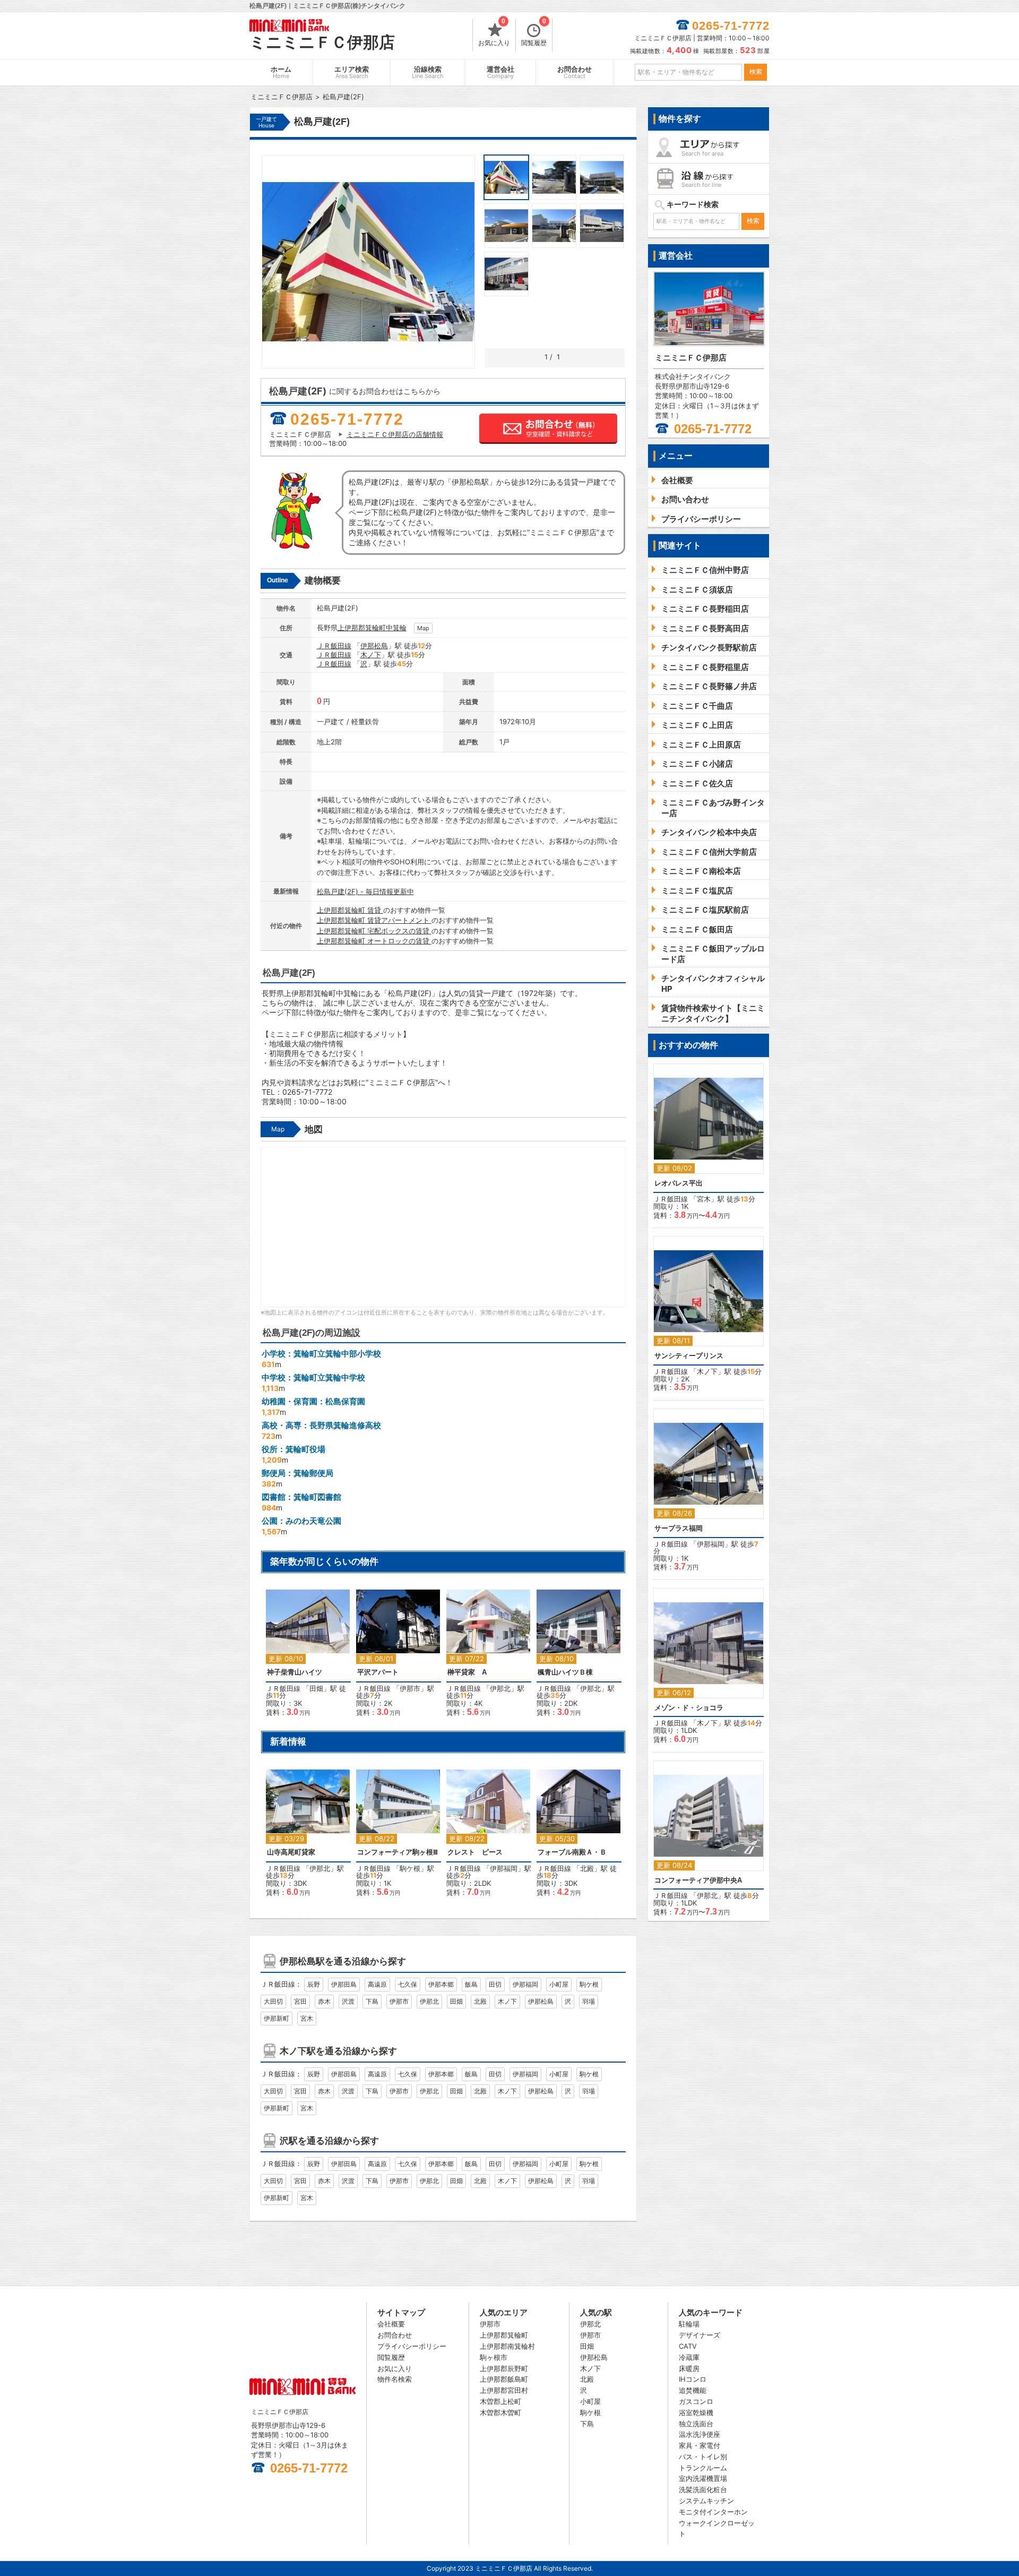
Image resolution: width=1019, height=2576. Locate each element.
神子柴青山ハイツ (295, 1672)
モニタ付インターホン (713, 2512)
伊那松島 (374, 646)
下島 (372, 2001)
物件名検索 (395, 2379)
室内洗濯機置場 (703, 2478)
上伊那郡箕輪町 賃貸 (350, 910)
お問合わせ (575, 72)
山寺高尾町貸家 (291, 1852)
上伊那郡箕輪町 (362, 628)
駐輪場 (689, 2324)
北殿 (587, 1868)
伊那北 (500, 1688)
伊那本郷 (441, 1984)
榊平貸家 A (467, 1672)
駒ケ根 (410, 1868)
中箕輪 (396, 628)
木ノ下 (371, 655)
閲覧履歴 (534, 33)
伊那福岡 (504, 1868)
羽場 (589, 2001)
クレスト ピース (475, 1852)
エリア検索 (352, 72)
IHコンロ (693, 2379)
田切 (495, 1984)
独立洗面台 (696, 2424)
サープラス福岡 (679, 1528)
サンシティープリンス (689, 1356)
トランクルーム (703, 2468)
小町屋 (559, 1984)
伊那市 (410, 1688)
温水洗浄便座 (700, 2434)
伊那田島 (344, 1984)
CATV (688, 2346)
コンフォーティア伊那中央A (698, 1880)
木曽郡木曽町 (500, 2412)
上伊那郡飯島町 (504, 2379)
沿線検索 (428, 72)
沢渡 (348, 2001)
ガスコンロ (696, 2401)
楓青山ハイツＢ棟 (565, 1672)
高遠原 (377, 1984)
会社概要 (391, 2324)
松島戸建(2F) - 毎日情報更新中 (365, 891)
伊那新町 (277, 2018)
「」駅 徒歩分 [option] (306, 1658)
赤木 (324, 2001)
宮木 (307, 2018)
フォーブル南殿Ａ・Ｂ (572, 1852)
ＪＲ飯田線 (334, 646)
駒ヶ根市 (494, 2357)
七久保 (408, 1984)
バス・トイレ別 (703, 2457)
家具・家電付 (700, 2445)
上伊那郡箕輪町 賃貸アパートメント (374, 920)
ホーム (281, 72)
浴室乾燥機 (696, 2412)
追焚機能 (693, 2390)
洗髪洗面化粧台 (703, 2489)
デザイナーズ (700, 2335)
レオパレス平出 (679, 1183)
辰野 (314, 1984)
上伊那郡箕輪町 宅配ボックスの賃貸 (374, 931)
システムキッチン (706, 2501)
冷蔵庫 (689, 2357)
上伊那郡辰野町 (504, 2368)
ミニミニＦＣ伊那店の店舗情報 (395, 434)
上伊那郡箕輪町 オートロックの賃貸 (374, 941)
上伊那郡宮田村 (504, 2390)
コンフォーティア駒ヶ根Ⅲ (398, 1852)
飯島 (471, 1984)
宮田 (300, 2001)
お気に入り (494, 33)
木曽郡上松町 (500, 2401)
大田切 (273, 2001)
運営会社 (500, 72)
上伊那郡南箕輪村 (507, 2346)
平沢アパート (378, 1672)
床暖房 (689, 2368)
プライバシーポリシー (412, 2346)
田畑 (316, 1688)
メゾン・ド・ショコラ (689, 1708)
